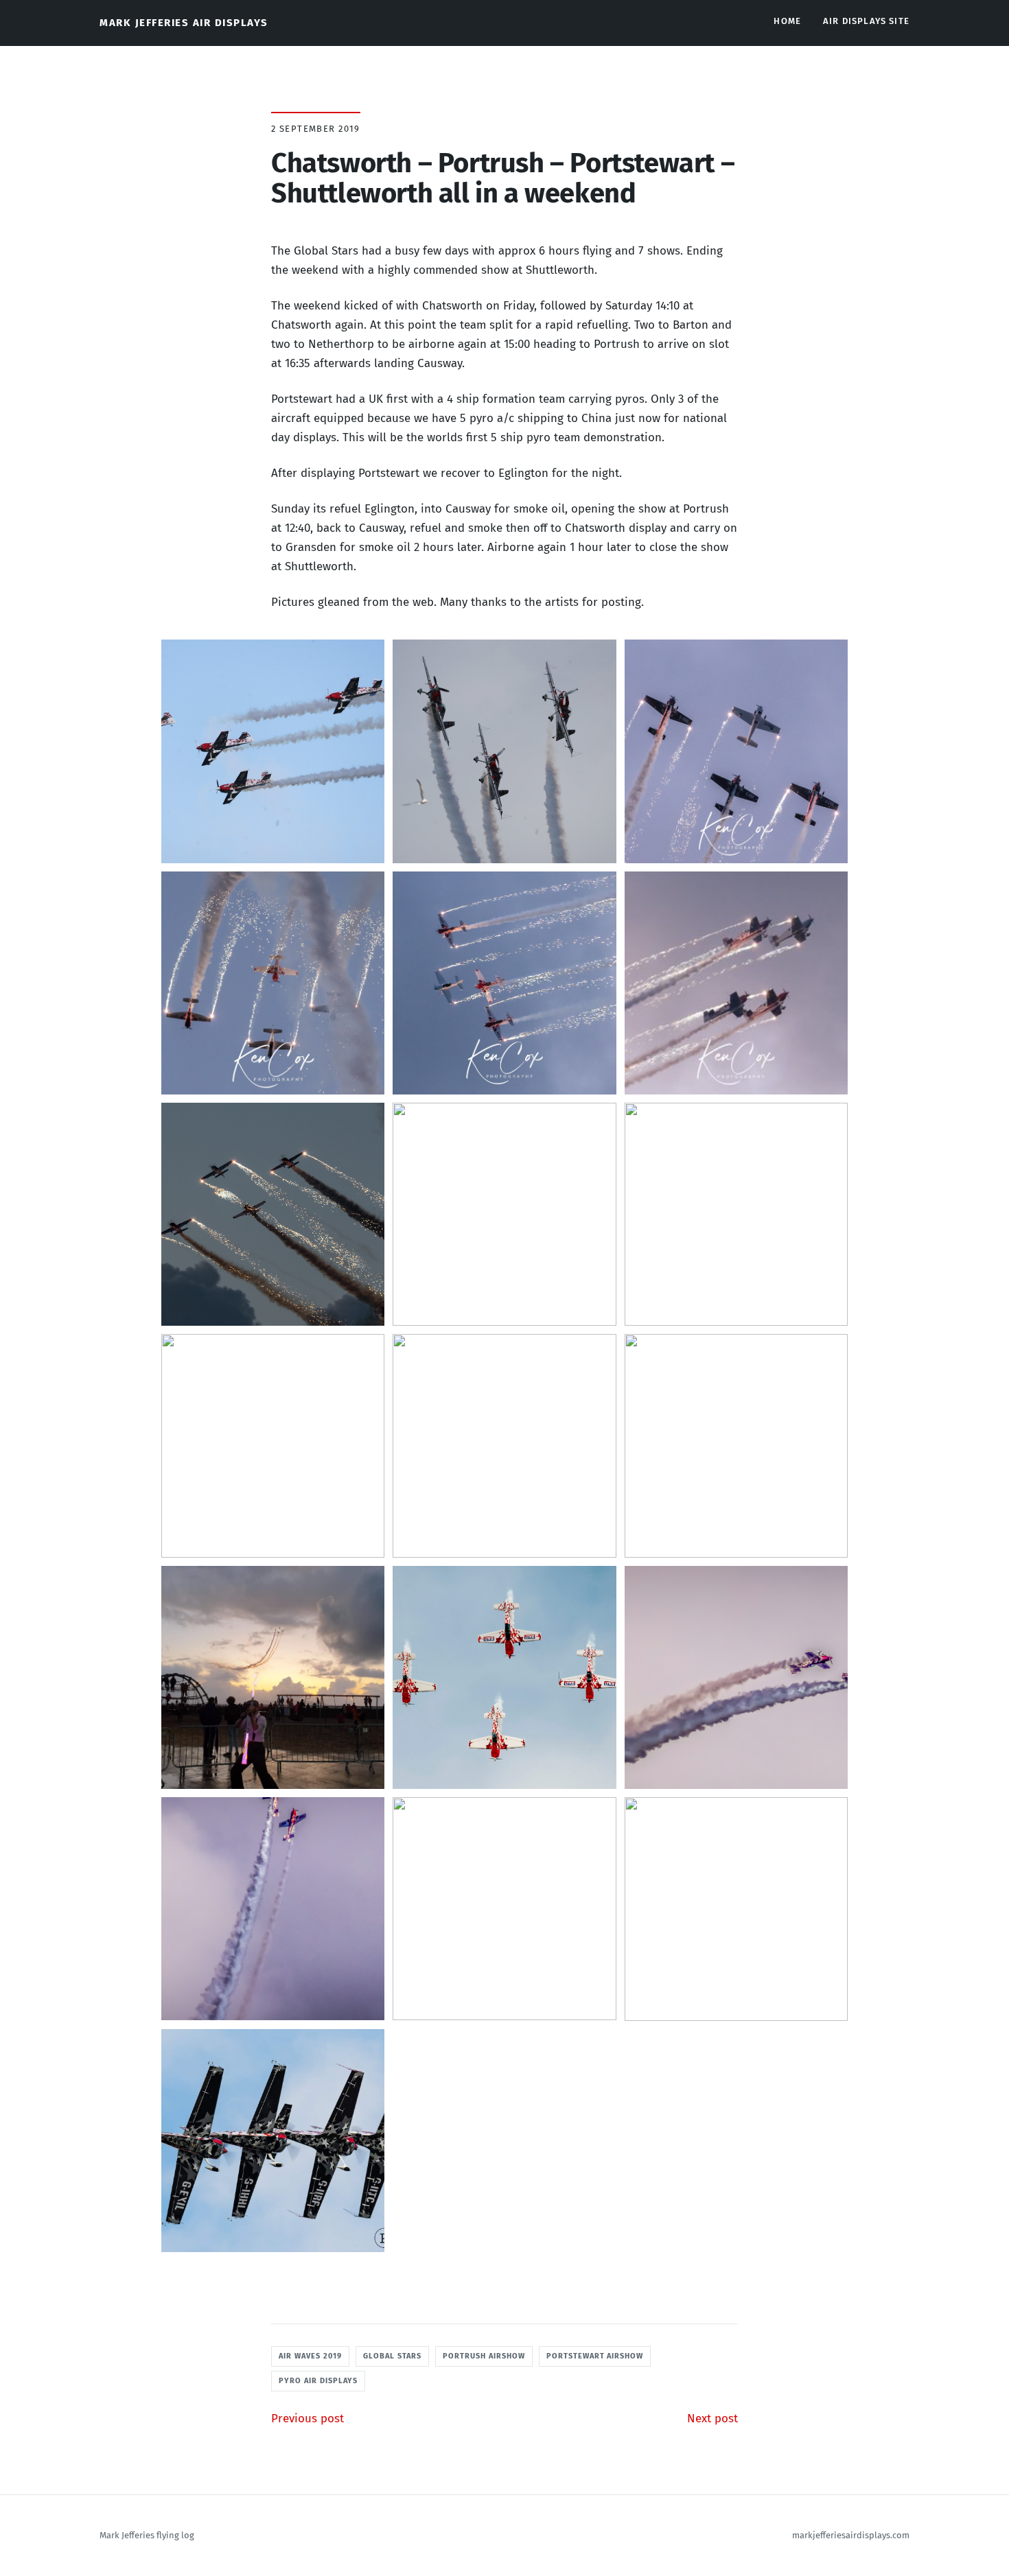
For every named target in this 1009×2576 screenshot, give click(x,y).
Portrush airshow (484, 2356)
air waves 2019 (310, 2356)
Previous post (308, 2419)
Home (787, 21)
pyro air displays (318, 2381)
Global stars (392, 2356)
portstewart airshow (595, 2356)
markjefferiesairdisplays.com (851, 2535)
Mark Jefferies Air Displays (184, 23)
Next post (712, 2419)
